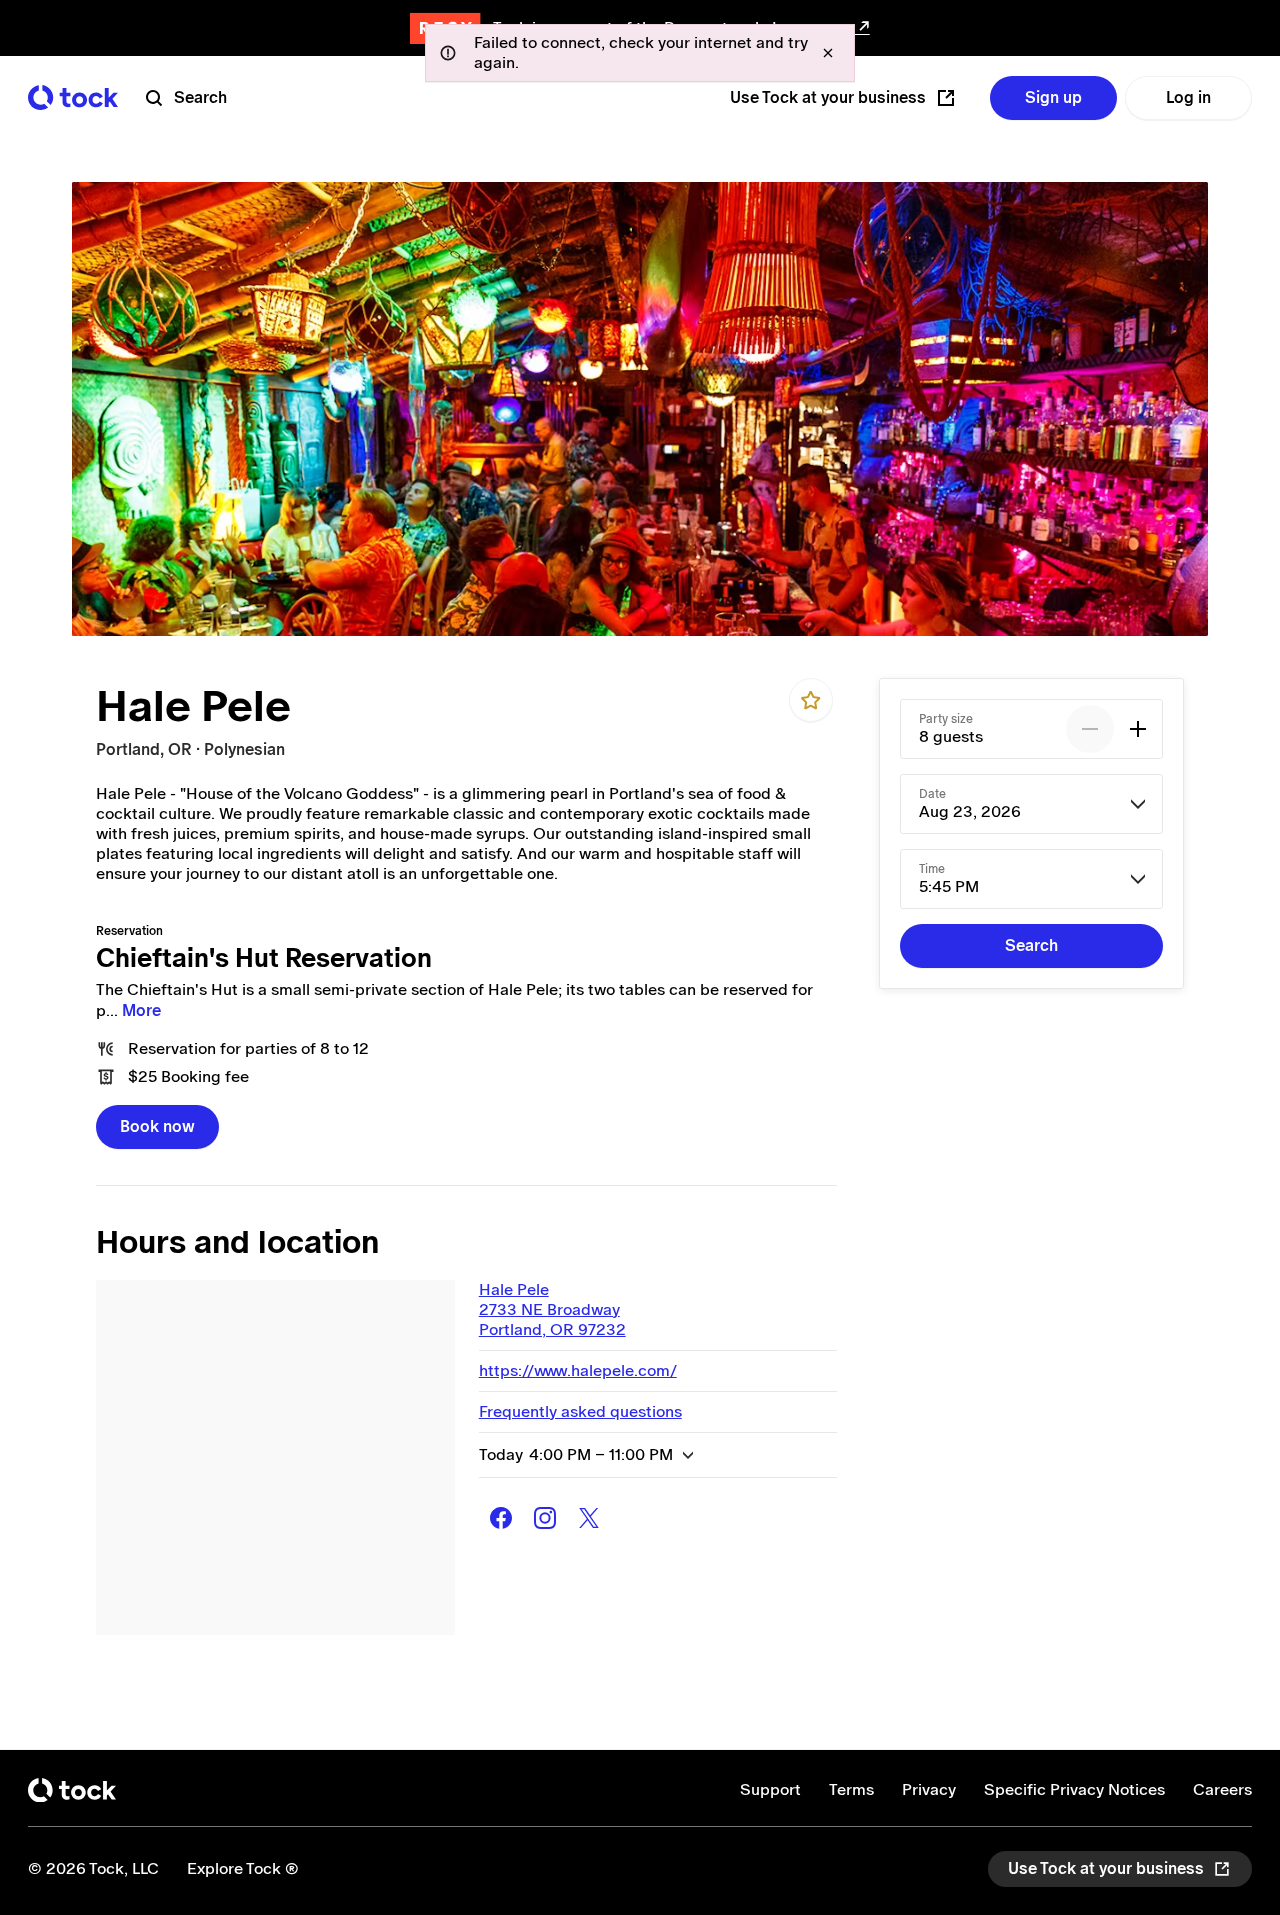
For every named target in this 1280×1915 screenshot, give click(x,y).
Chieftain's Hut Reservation (264, 958)
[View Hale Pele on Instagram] (545, 1518)
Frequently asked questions (580, 1411)
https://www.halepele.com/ (578, 1370)
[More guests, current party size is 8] (1138, 729)
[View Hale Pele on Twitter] (589, 1518)
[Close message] (828, 53)
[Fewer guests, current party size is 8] (1090, 729)
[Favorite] (811, 700)
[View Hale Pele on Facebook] (501, 1518)
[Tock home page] (73, 97)
